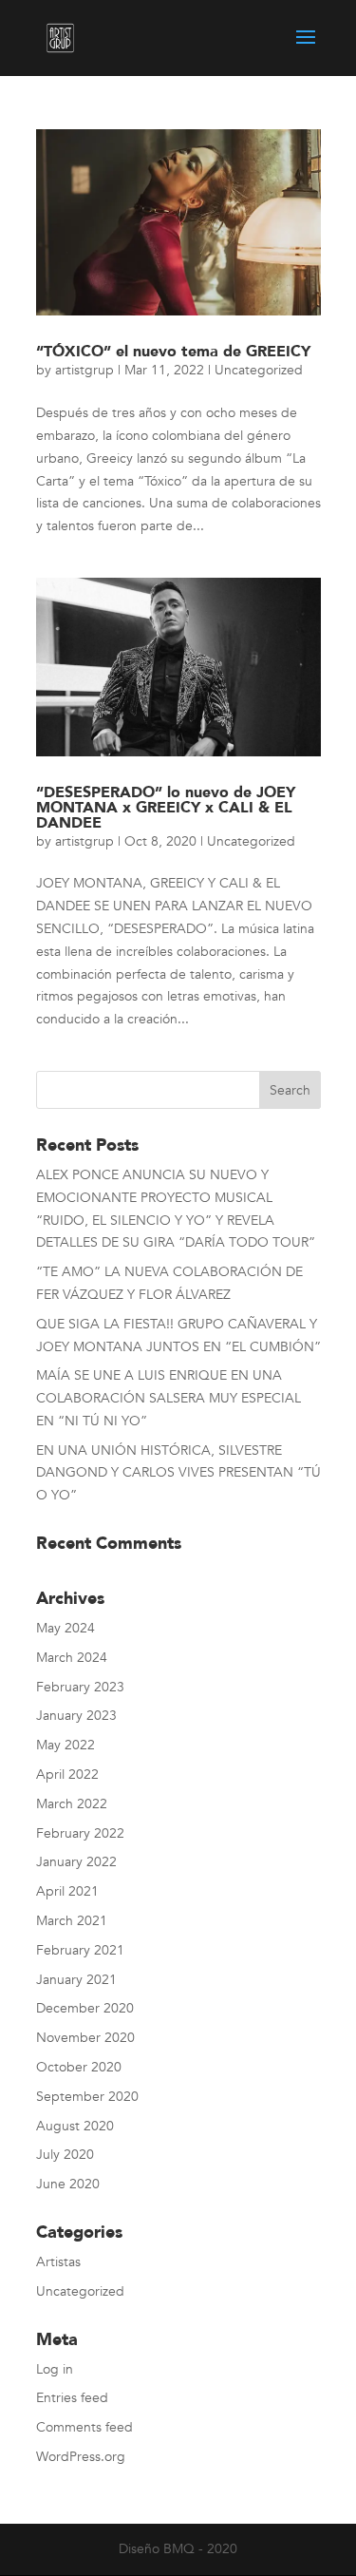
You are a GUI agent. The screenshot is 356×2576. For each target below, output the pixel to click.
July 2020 (65, 2155)
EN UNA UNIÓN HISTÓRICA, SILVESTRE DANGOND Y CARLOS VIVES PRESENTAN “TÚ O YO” (178, 1473)
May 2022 (66, 1745)
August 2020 (75, 2126)
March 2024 (72, 1658)
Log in (55, 2369)
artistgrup (84, 370)
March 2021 (72, 1921)
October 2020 (79, 2067)
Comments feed (84, 2427)
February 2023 (80, 1687)
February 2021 (80, 1950)
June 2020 (68, 2184)
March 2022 (72, 1804)
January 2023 (76, 1716)
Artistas (58, 2262)
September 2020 (87, 2097)
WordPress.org (81, 2457)
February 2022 (80, 1833)
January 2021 (76, 1980)
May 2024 (66, 1628)
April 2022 (67, 1775)
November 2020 (85, 2038)
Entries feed (72, 2398)
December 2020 (85, 2008)
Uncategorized (259, 370)
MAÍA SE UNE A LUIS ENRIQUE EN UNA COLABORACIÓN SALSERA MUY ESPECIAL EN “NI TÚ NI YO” (169, 1398)
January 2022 (76, 1862)
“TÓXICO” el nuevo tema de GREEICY (173, 352)
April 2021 (67, 1891)
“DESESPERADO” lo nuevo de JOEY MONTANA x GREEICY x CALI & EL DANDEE (166, 808)
